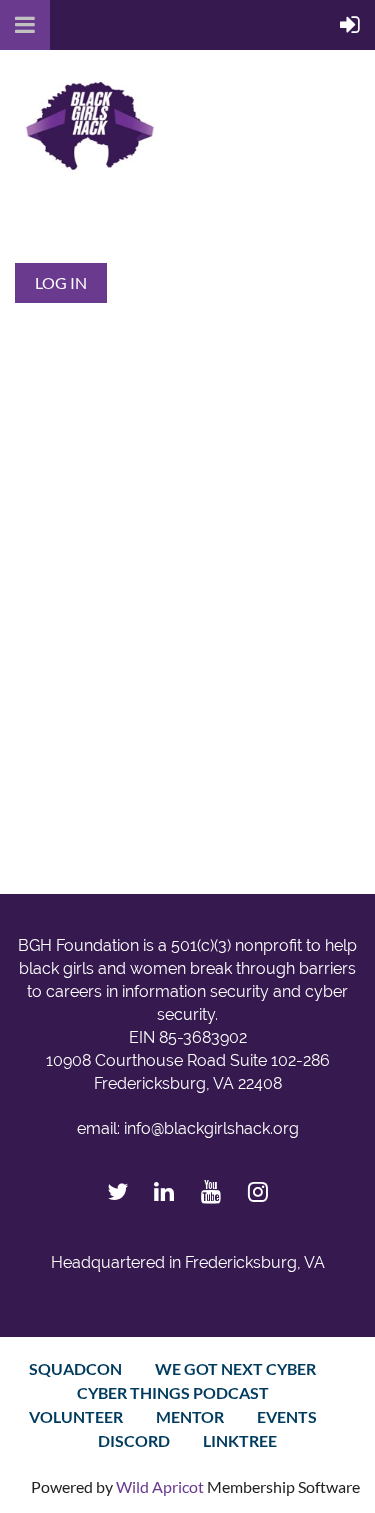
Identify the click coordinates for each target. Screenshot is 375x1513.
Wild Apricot (160, 1486)
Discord (134, 1440)
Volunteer (76, 1416)
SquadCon (75, 1368)
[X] (117, 1191)
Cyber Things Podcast (173, 1392)
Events (287, 1416)
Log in (61, 282)
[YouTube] (211, 1191)
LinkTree (240, 1440)
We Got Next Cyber (235, 1368)
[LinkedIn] (164, 1191)
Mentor (190, 1416)
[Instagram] (258, 1191)
